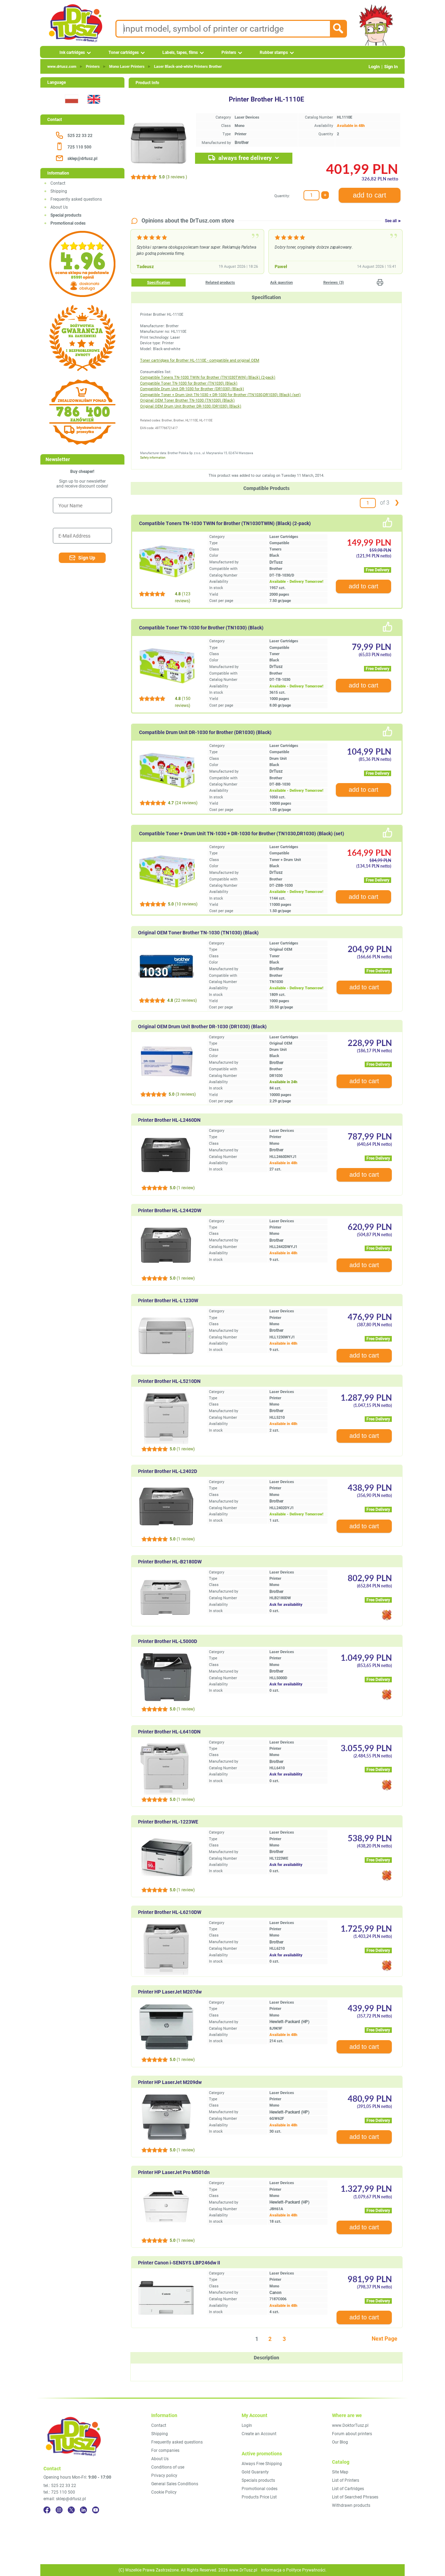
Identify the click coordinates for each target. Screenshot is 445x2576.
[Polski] (71, 108)
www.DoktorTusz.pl (350, 2425)
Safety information (153, 458)
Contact (58, 183)
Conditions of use (168, 2467)
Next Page (385, 2339)
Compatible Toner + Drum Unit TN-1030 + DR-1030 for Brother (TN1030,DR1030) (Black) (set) (220, 395)
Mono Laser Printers (127, 67)
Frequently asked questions (76, 199)
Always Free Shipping (262, 2464)
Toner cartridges (124, 53)
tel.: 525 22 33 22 (60, 2486)
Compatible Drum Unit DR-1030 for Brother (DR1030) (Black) (192, 389)
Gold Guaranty (255, 2472)
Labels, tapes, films (180, 53)
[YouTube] (96, 2510)
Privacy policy (164, 2476)
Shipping (59, 191)
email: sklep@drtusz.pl (65, 2499)
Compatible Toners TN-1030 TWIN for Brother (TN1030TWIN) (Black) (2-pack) (208, 377)
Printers (229, 53)
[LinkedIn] (83, 2510)
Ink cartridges (72, 53)
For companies (165, 2450)
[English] (94, 108)
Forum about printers (352, 2434)
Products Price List (259, 2497)
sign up (87, 558)
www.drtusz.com (62, 67)
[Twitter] (71, 2510)
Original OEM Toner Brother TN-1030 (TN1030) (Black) (187, 400)
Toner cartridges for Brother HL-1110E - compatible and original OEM (200, 360)
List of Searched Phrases (355, 2497)
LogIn (374, 67)
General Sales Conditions (175, 2484)
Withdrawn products (351, 2505)
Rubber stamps (274, 53)
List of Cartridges (348, 2489)
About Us (59, 207)
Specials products (258, 2480)
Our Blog (340, 2442)
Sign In (391, 67)
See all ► (393, 221)
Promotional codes (260, 2489)
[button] (380, 282)
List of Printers (346, 2480)
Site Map (340, 2472)
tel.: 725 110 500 (59, 2492)
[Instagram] (59, 2510)
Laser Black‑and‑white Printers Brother (188, 67)
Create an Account (259, 2434)
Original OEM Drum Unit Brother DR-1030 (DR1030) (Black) (191, 406)
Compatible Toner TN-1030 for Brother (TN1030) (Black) (189, 383)
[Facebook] (47, 2510)
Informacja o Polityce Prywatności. (294, 2570)
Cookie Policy (164, 2492)
